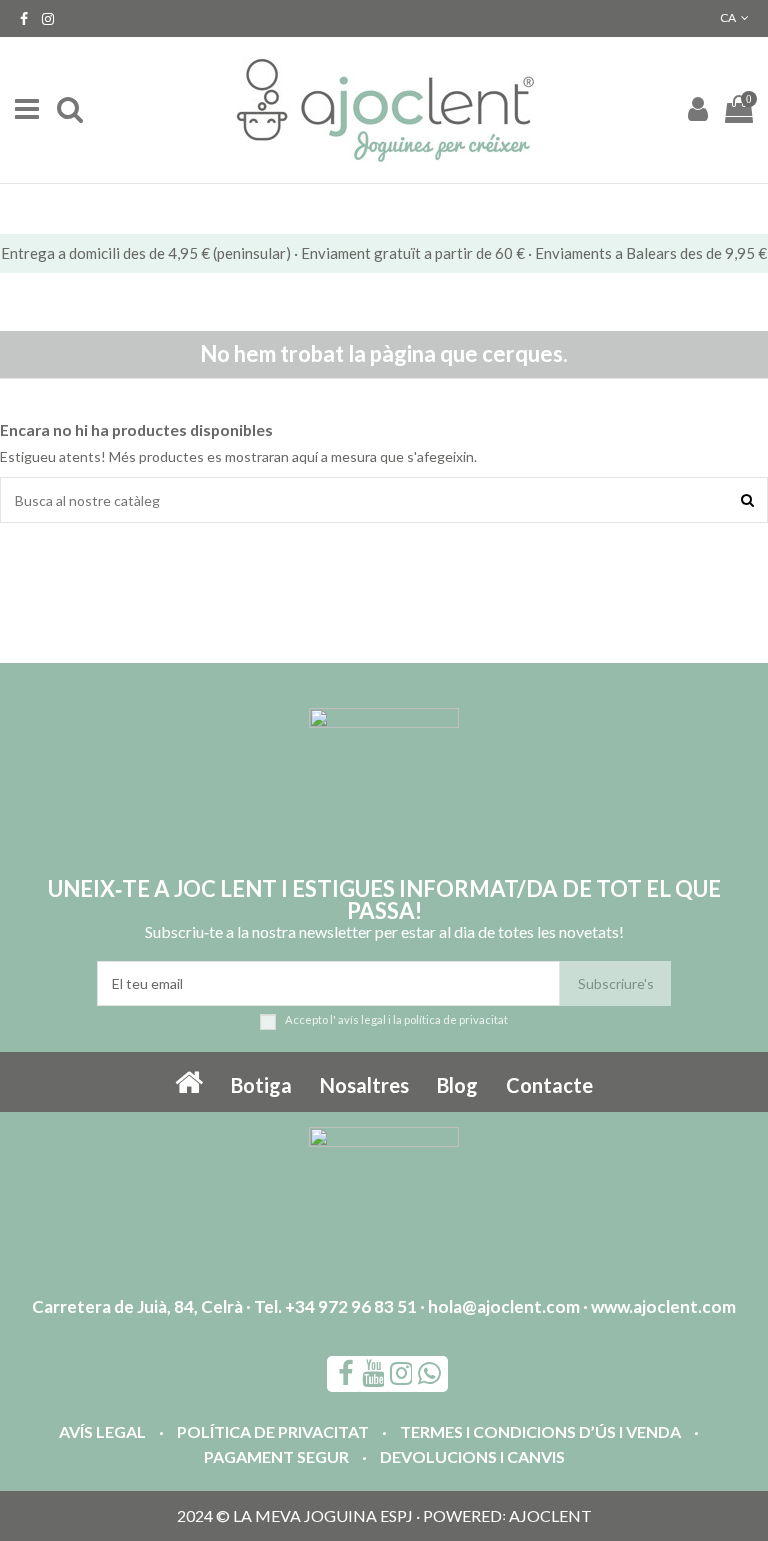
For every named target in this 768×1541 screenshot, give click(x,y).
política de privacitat (456, 1019)
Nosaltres (364, 1085)
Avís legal (102, 1431)
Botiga (261, 1085)
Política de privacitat (273, 1431)
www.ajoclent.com (663, 1306)
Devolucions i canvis (472, 1456)
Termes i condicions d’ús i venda (540, 1431)
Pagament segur (276, 1456)
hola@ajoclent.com (504, 1306)
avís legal (362, 1019)
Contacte (549, 1085)
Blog (457, 1085)
